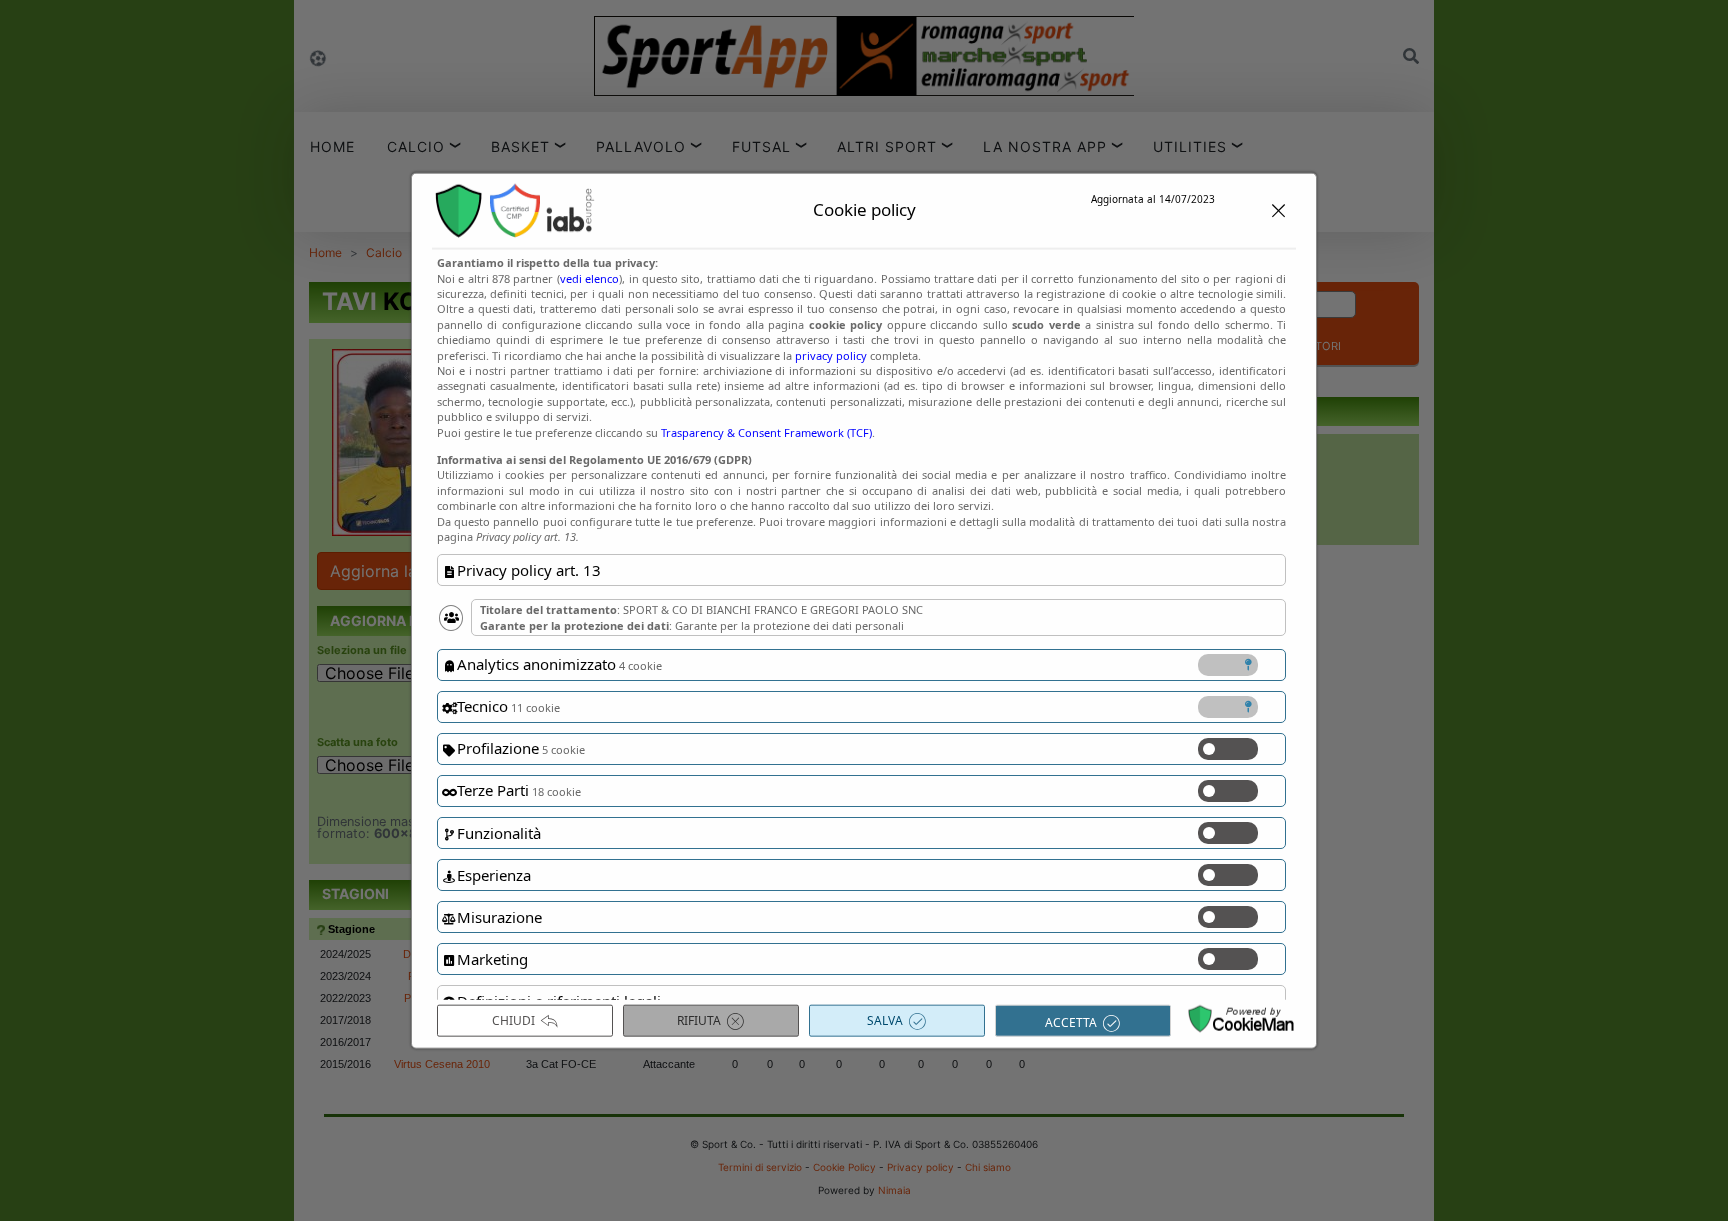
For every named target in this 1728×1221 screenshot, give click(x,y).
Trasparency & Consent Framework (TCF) (766, 431)
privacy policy (831, 354)
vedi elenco (589, 277)
